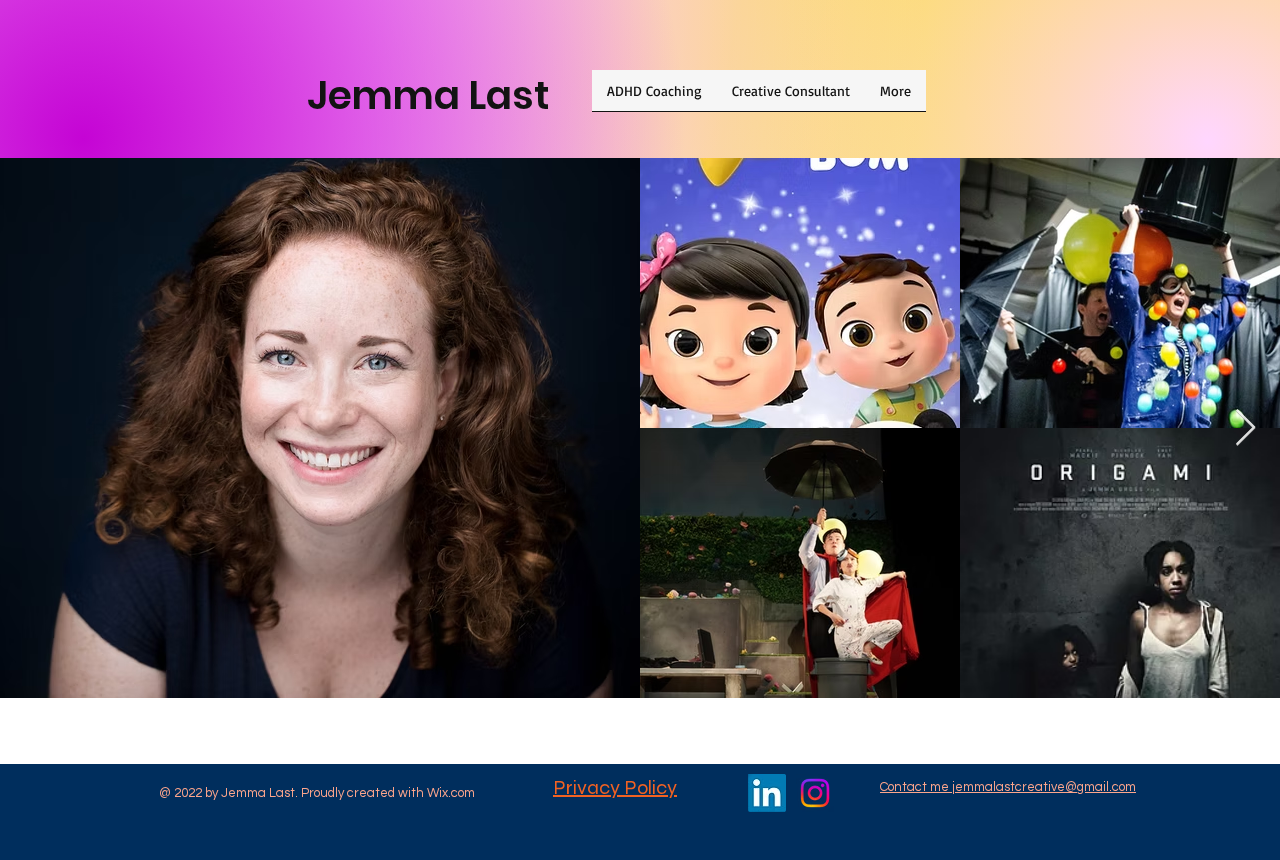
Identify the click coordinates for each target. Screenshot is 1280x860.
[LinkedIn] (767, 793)
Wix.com (451, 793)
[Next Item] (1245, 428)
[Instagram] (815, 793)
